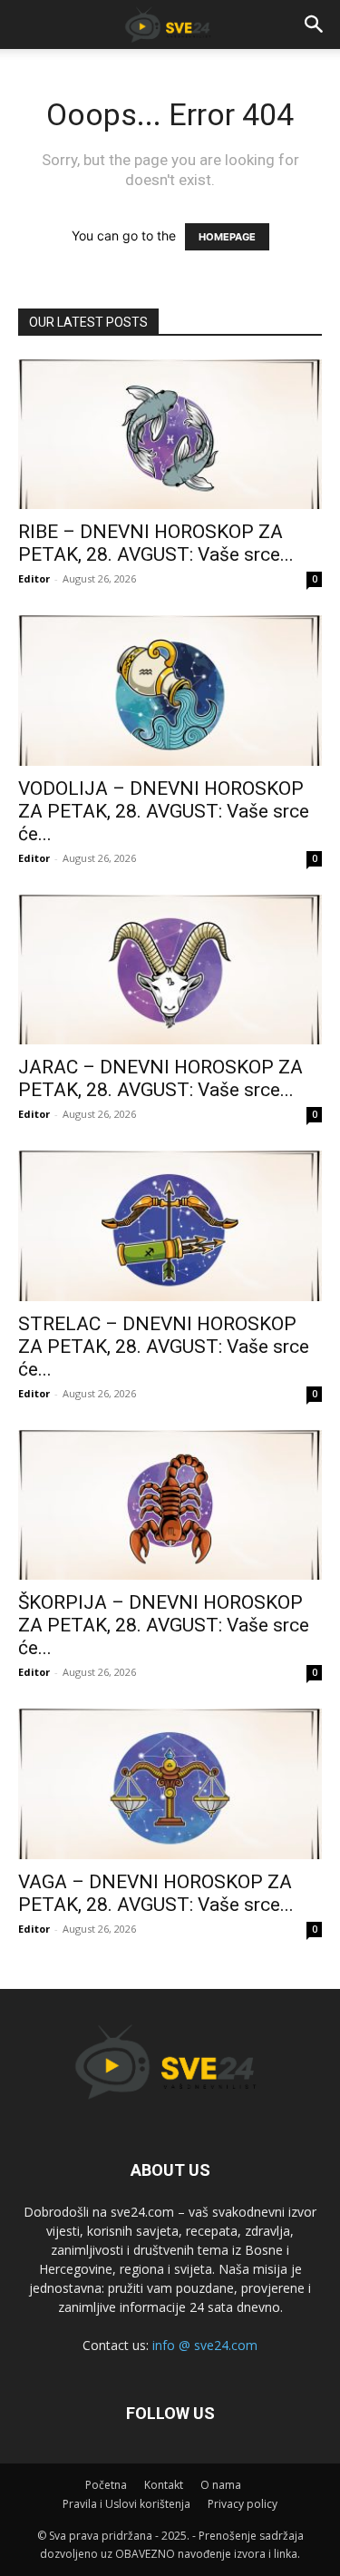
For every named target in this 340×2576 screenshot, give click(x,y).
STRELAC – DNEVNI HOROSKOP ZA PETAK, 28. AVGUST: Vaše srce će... (164, 1347)
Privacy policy (243, 2504)
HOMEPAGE (227, 237)
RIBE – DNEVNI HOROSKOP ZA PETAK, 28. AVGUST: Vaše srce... (156, 543)
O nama (221, 2485)
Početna (106, 2485)
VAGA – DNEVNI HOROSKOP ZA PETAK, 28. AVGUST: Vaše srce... (156, 1893)
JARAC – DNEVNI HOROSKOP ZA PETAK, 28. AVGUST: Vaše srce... (160, 1078)
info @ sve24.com (205, 2345)
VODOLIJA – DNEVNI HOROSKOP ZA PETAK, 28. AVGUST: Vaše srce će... (164, 811)
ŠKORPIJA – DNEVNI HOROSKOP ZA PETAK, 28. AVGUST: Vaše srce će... (164, 1625)
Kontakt (164, 2485)
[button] (315, 24)
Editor (34, 578)
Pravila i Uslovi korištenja (126, 2504)
